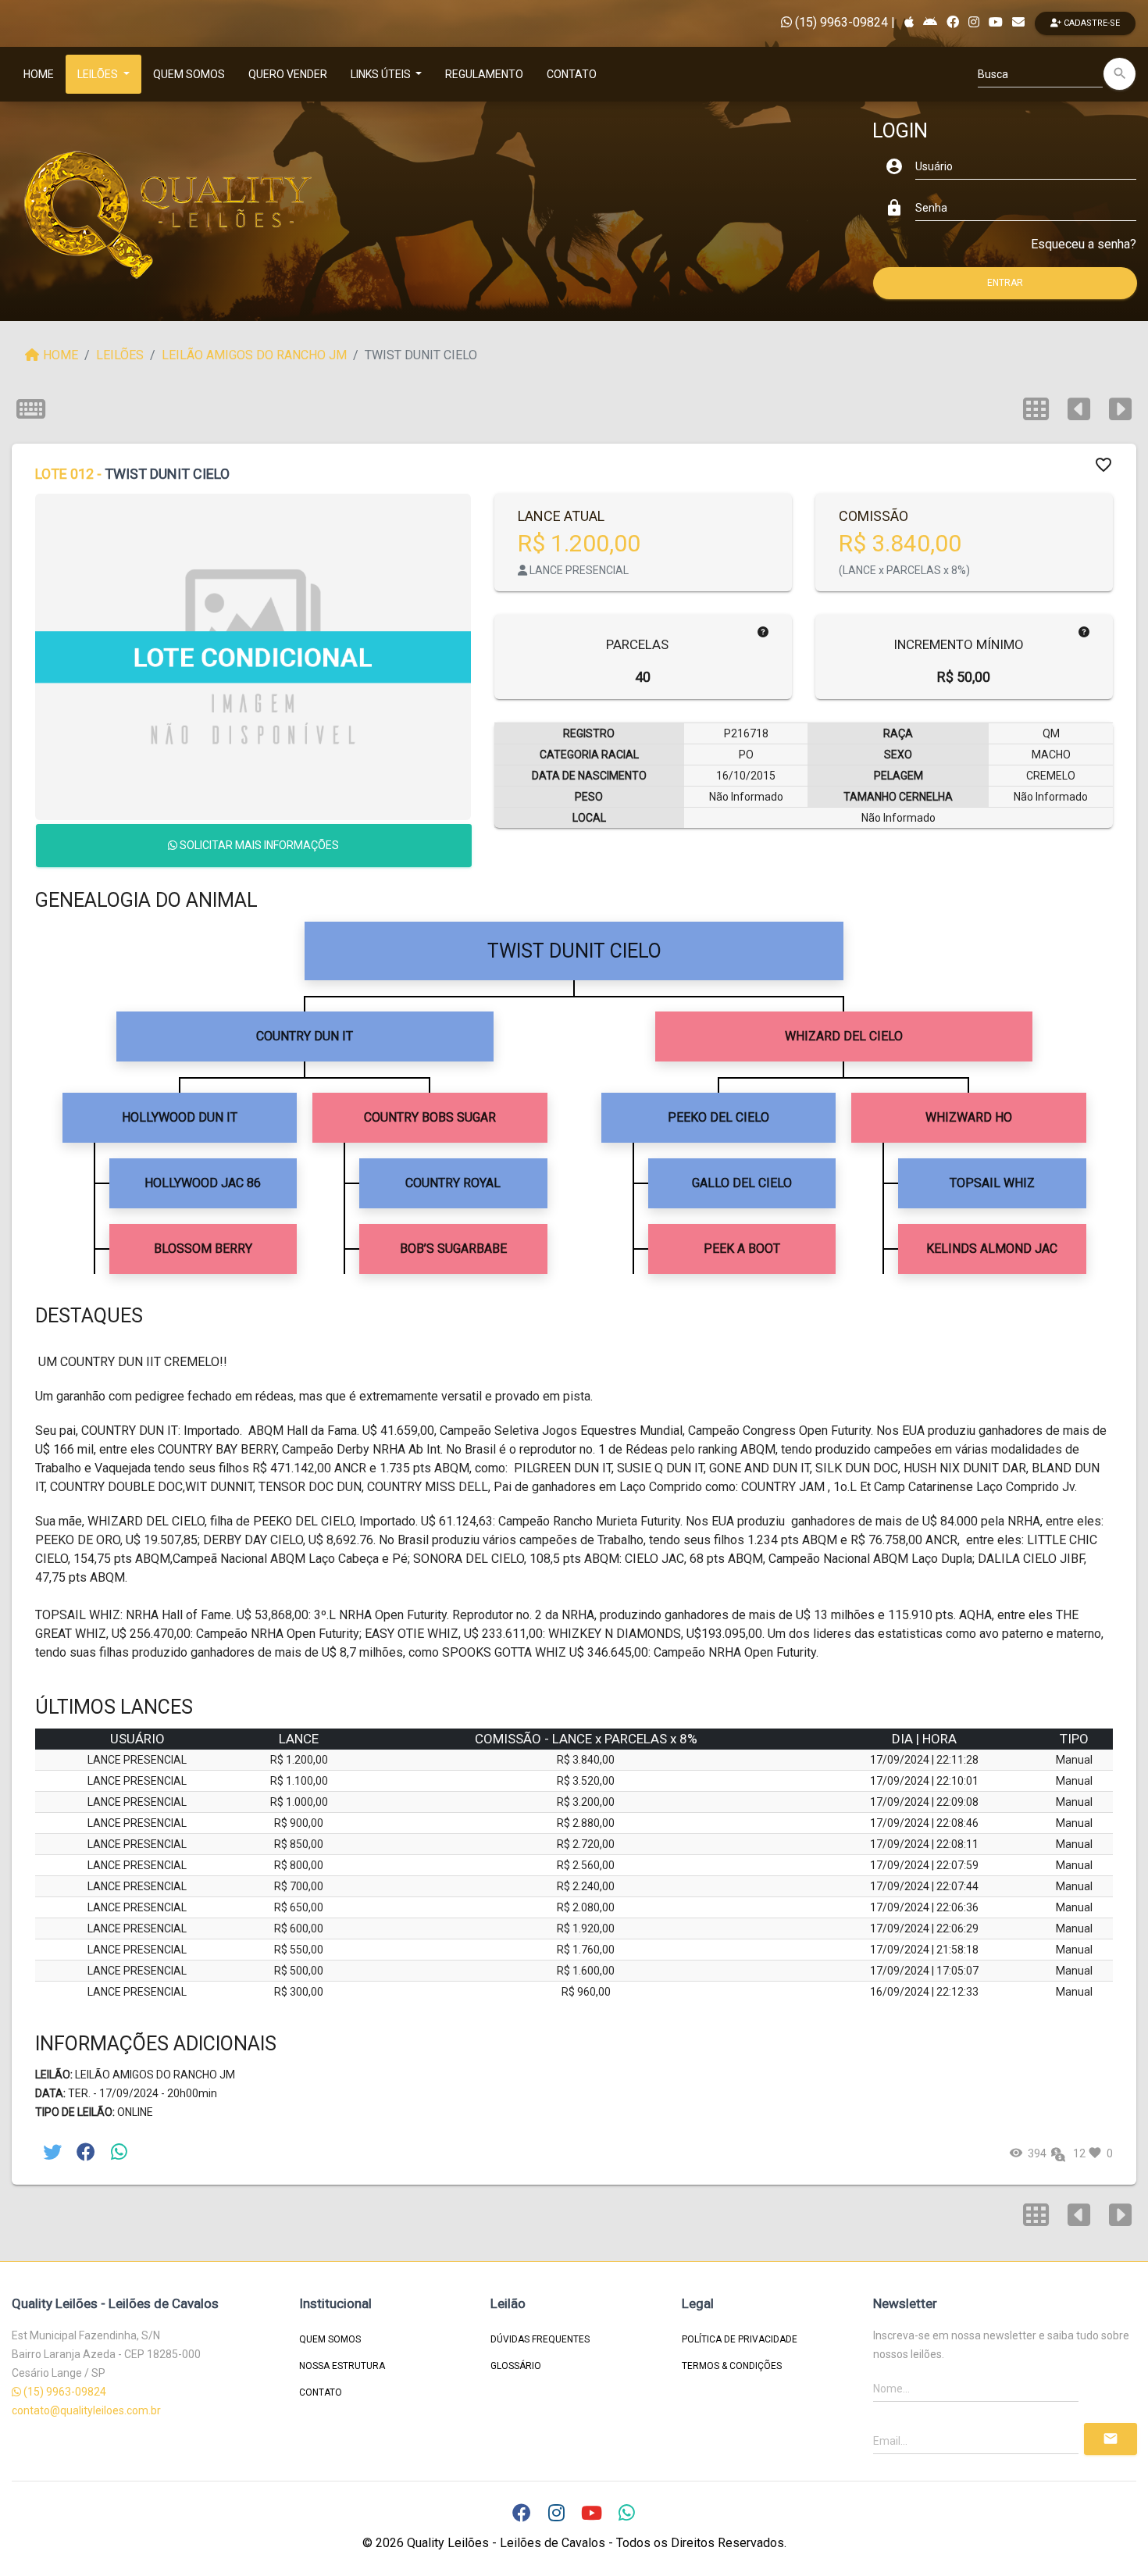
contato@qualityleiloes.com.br (86, 2410)
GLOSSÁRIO (516, 2366)
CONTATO (572, 74)
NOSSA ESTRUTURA (342, 2366)
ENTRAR (1005, 283)
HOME (39, 74)
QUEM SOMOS (189, 74)
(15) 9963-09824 (840, 22)
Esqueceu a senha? (1084, 244)
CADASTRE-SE (1091, 23)
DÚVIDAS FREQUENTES (540, 2339)
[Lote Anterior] (1079, 2215)
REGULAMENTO (484, 74)
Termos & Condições (732, 2366)
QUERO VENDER (288, 74)
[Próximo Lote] (1120, 2215)
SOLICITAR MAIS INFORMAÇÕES (258, 845)
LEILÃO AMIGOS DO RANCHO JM (254, 355)
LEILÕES (99, 74)
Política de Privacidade (740, 2339)
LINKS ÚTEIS (382, 74)
